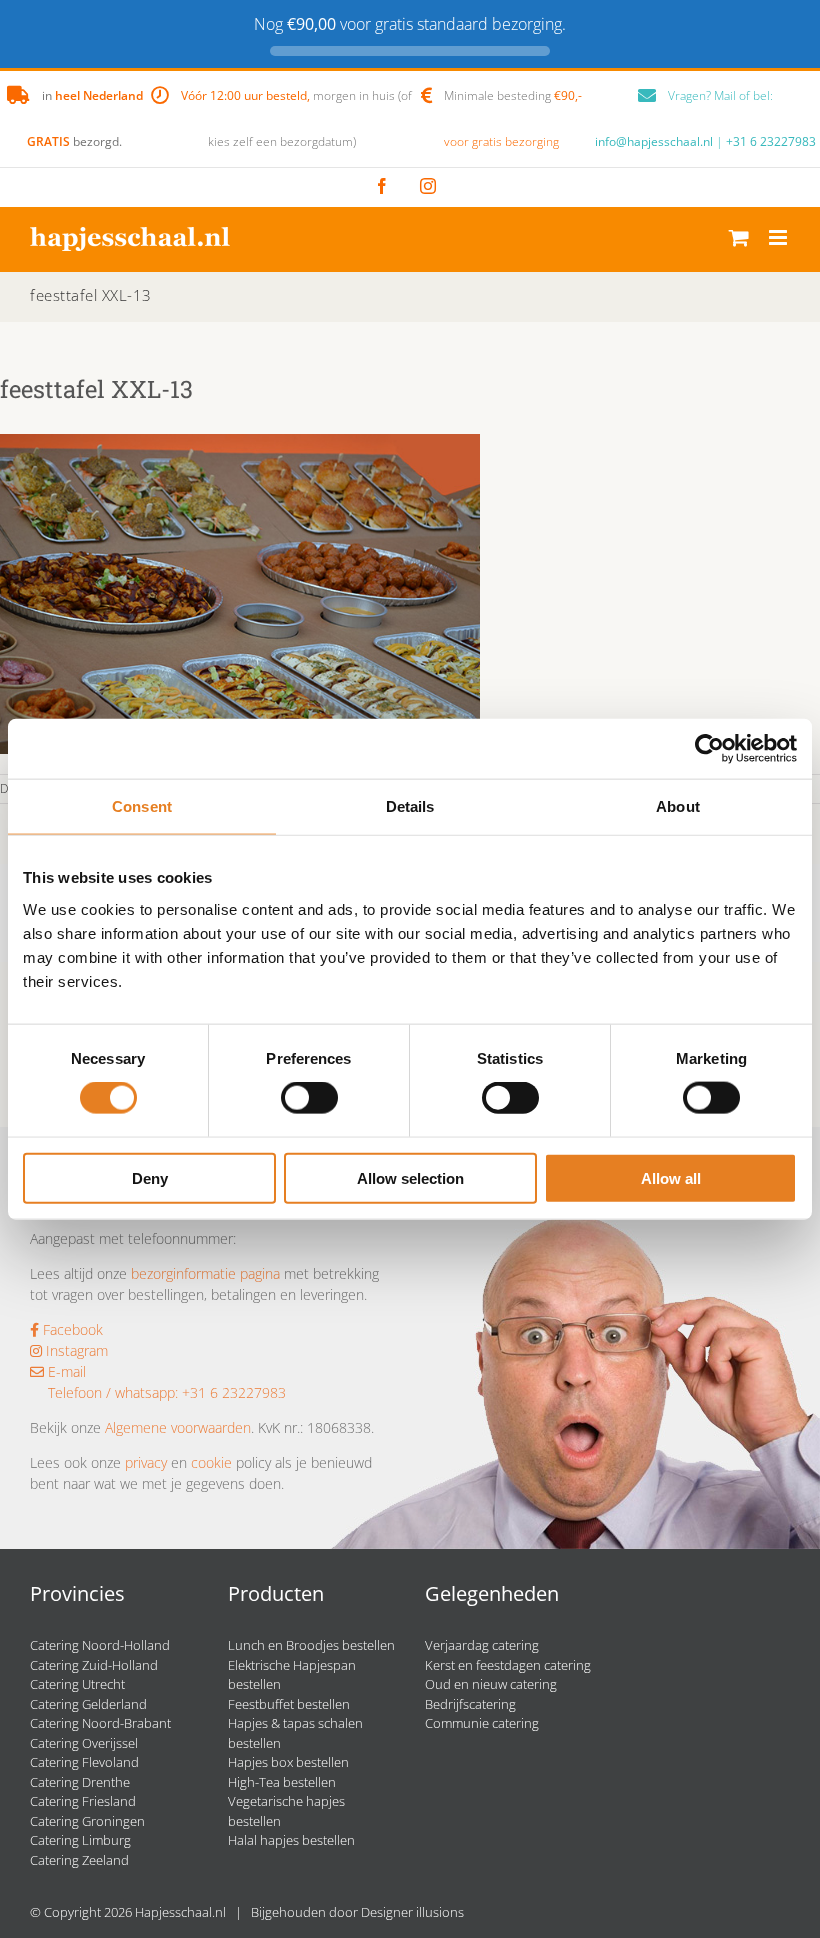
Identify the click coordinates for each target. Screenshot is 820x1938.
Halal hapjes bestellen (291, 1840)
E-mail (65, 1371)
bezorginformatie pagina (205, 1273)
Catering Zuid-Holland (94, 1665)
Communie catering (482, 1723)
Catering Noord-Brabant (100, 1723)
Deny (150, 1177)
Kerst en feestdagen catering (508, 1665)
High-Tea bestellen (282, 1782)
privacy (146, 1462)
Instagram (75, 1350)
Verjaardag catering (482, 1645)
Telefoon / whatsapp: (113, 1392)
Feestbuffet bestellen (289, 1704)
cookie (211, 1462)
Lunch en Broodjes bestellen (311, 1645)
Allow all (671, 1177)
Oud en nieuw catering (491, 1684)
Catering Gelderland (88, 1704)
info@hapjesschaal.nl (654, 141)
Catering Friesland (83, 1801)
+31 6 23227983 (771, 141)
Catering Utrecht (77, 1684)
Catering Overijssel (84, 1743)
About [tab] (678, 806)
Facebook (71, 1329)
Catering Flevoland (84, 1762)
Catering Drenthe (80, 1782)
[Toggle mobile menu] (779, 237)
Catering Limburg (80, 1840)
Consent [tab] (142, 806)
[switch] (309, 1098)
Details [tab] (410, 806)
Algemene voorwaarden (178, 1427)
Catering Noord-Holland (100, 1645)
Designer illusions (412, 1912)
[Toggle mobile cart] (739, 237)
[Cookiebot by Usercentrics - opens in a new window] (709, 749)
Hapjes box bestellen (288, 1762)
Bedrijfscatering (470, 1704)
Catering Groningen (87, 1821)
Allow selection (410, 1177)
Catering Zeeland (79, 1860)
